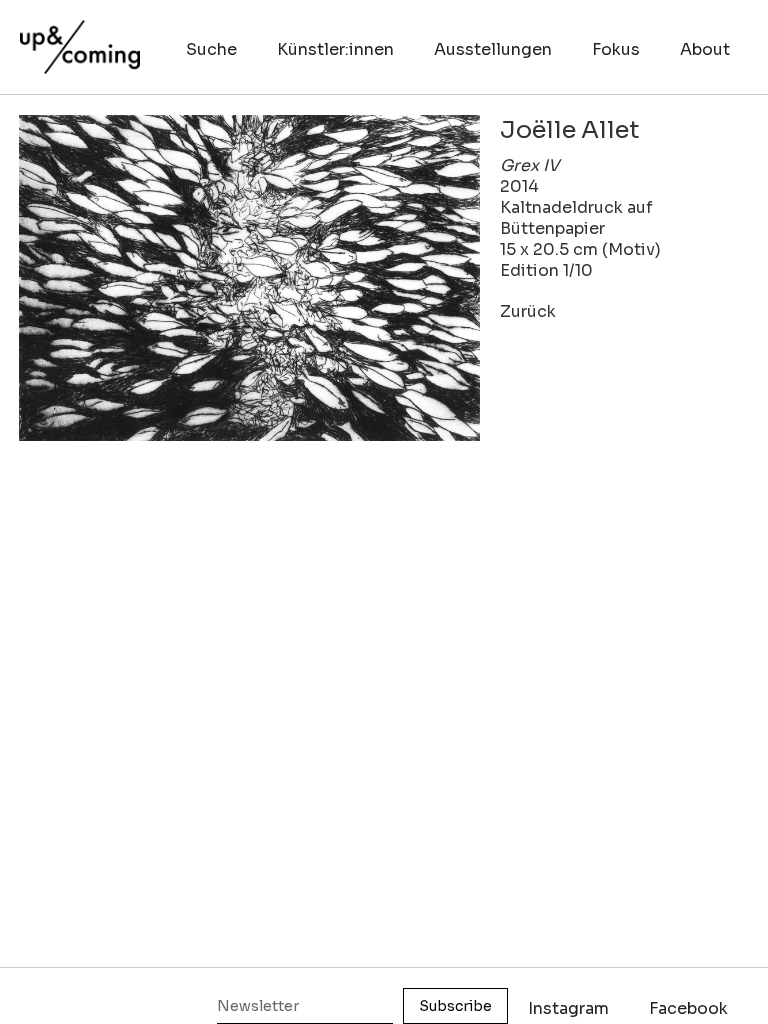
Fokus (616, 49)
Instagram (568, 1008)
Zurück (528, 311)
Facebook (688, 1008)
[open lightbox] (249, 278)
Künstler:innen (335, 49)
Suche (211, 49)
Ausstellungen (493, 49)
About (705, 49)
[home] (80, 37)
